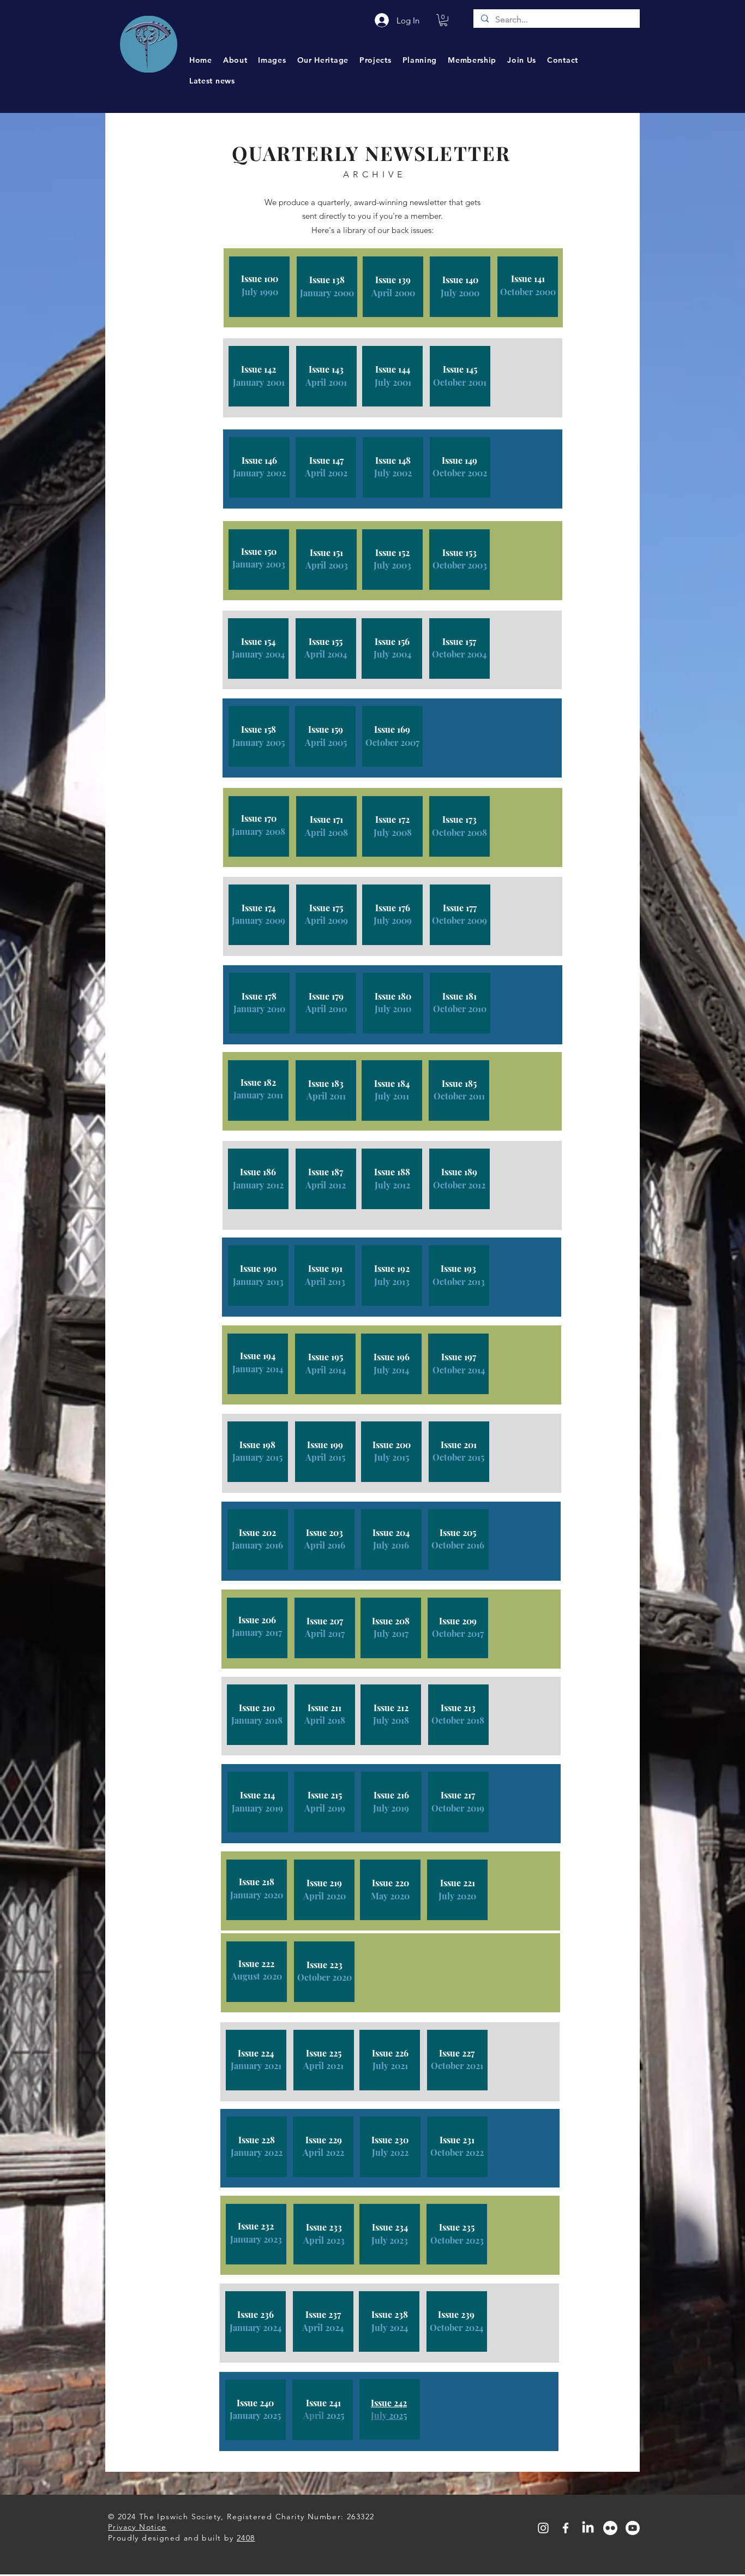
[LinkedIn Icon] (588, 2528)
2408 (246, 2538)
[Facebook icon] (566, 2528)
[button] (443, 20)
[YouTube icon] (633, 2528)
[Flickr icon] (610, 2528)
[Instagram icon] (543, 2528)
